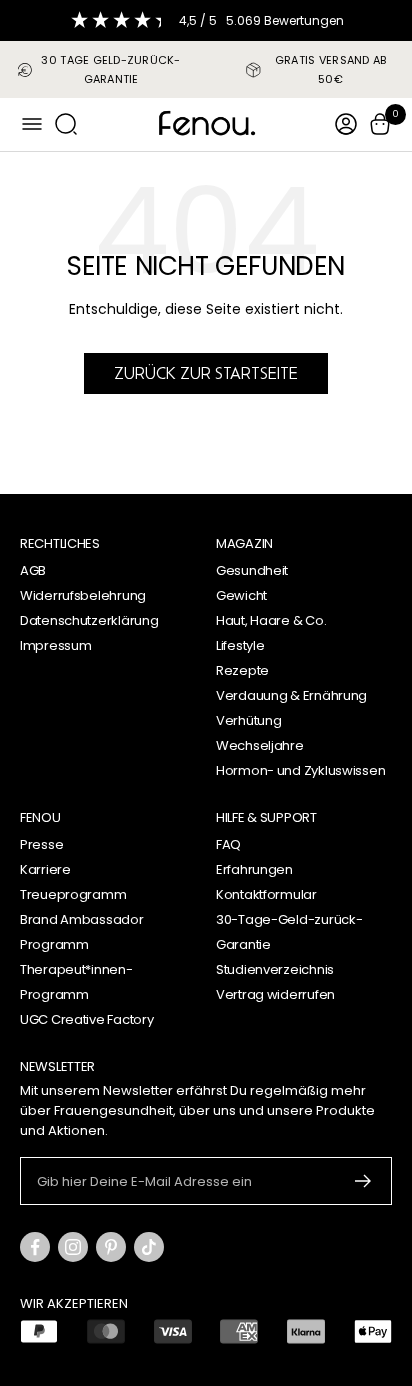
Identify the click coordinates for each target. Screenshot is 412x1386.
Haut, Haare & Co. (271, 620)
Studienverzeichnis (275, 969)
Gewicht (241, 595)
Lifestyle (240, 645)
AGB (33, 570)
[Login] (346, 124)
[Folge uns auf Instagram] (73, 1247)
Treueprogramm (73, 894)
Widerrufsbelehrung (83, 595)
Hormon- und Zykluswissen (300, 770)
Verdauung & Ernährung (291, 695)
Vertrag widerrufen (275, 994)
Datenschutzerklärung (89, 620)
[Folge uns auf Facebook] (35, 1247)
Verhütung (248, 720)
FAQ (228, 844)
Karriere (45, 869)
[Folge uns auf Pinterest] (111, 1247)
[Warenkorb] (380, 124)
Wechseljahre (260, 745)
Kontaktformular (266, 894)
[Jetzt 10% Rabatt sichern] (363, 1181)
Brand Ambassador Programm (82, 932)
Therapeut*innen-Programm (76, 982)
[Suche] (66, 124)
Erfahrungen (254, 869)
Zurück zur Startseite (206, 373)
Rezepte (242, 670)
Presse (41, 844)
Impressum (55, 645)
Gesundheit (252, 570)
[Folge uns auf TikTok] (149, 1247)
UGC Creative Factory (86, 1019)
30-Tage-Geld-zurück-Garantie (289, 932)
